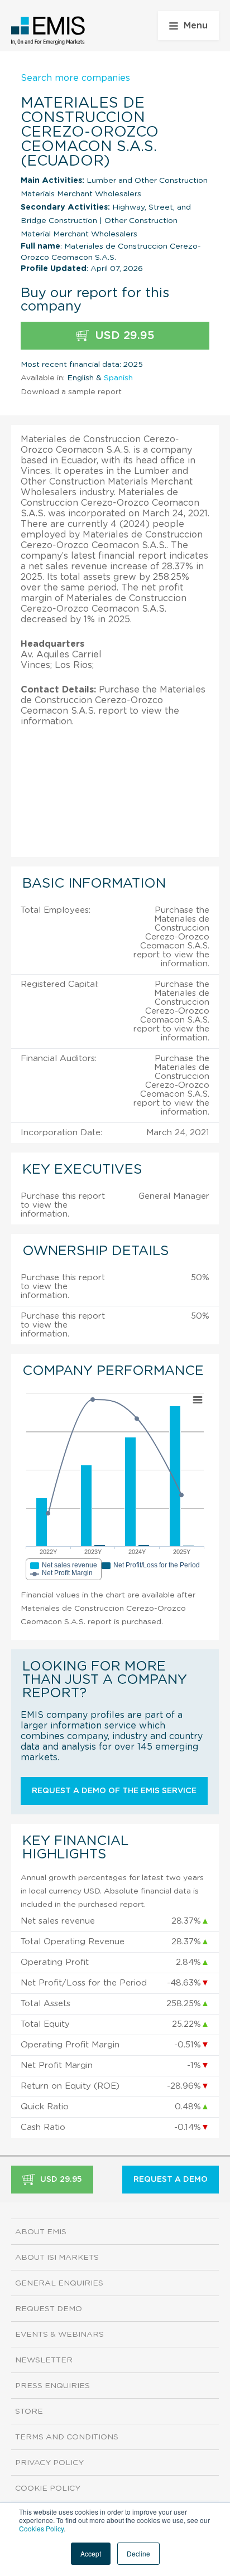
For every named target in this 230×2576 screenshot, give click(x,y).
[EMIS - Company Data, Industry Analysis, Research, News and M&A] (48, 31)
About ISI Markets (57, 2258)
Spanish (118, 378)
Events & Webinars (59, 2335)
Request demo (49, 2309)
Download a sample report (71, 392)
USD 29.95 (123, 336)
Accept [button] (91, 2553)
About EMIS (41, 2232)
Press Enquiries (52, 2386)
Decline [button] (138, 2553)
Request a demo (171, 2180)
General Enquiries (59, 2283)
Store (29, 2412)
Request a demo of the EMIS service (114, 1791)
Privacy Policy (49, 2463)
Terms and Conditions (67, 2437)
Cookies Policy (41, 2528)
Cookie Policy (48, 2488)
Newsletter (44, 2360)
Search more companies (75, 78)
